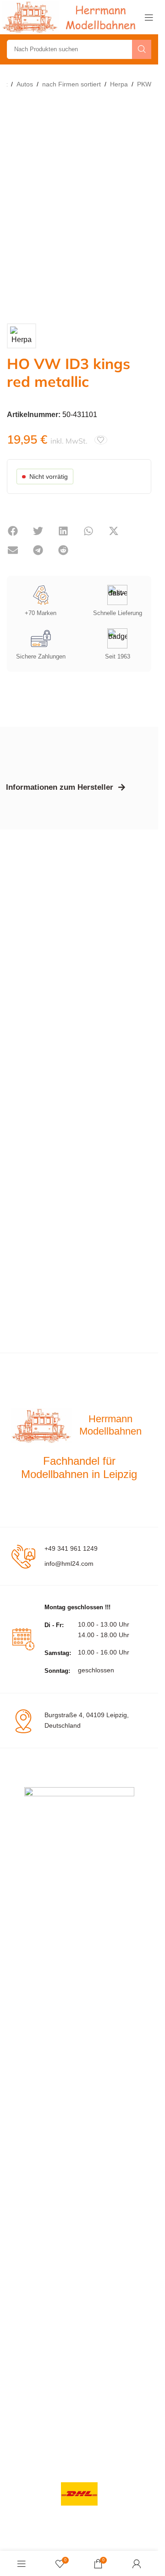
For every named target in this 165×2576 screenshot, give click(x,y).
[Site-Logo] (71, 17)
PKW (144, 84)
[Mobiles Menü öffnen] (149, 17)
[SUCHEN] (142, 49)
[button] (13, 531)
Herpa (119, 84)
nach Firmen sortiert (71, 84)
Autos (25, 84)
